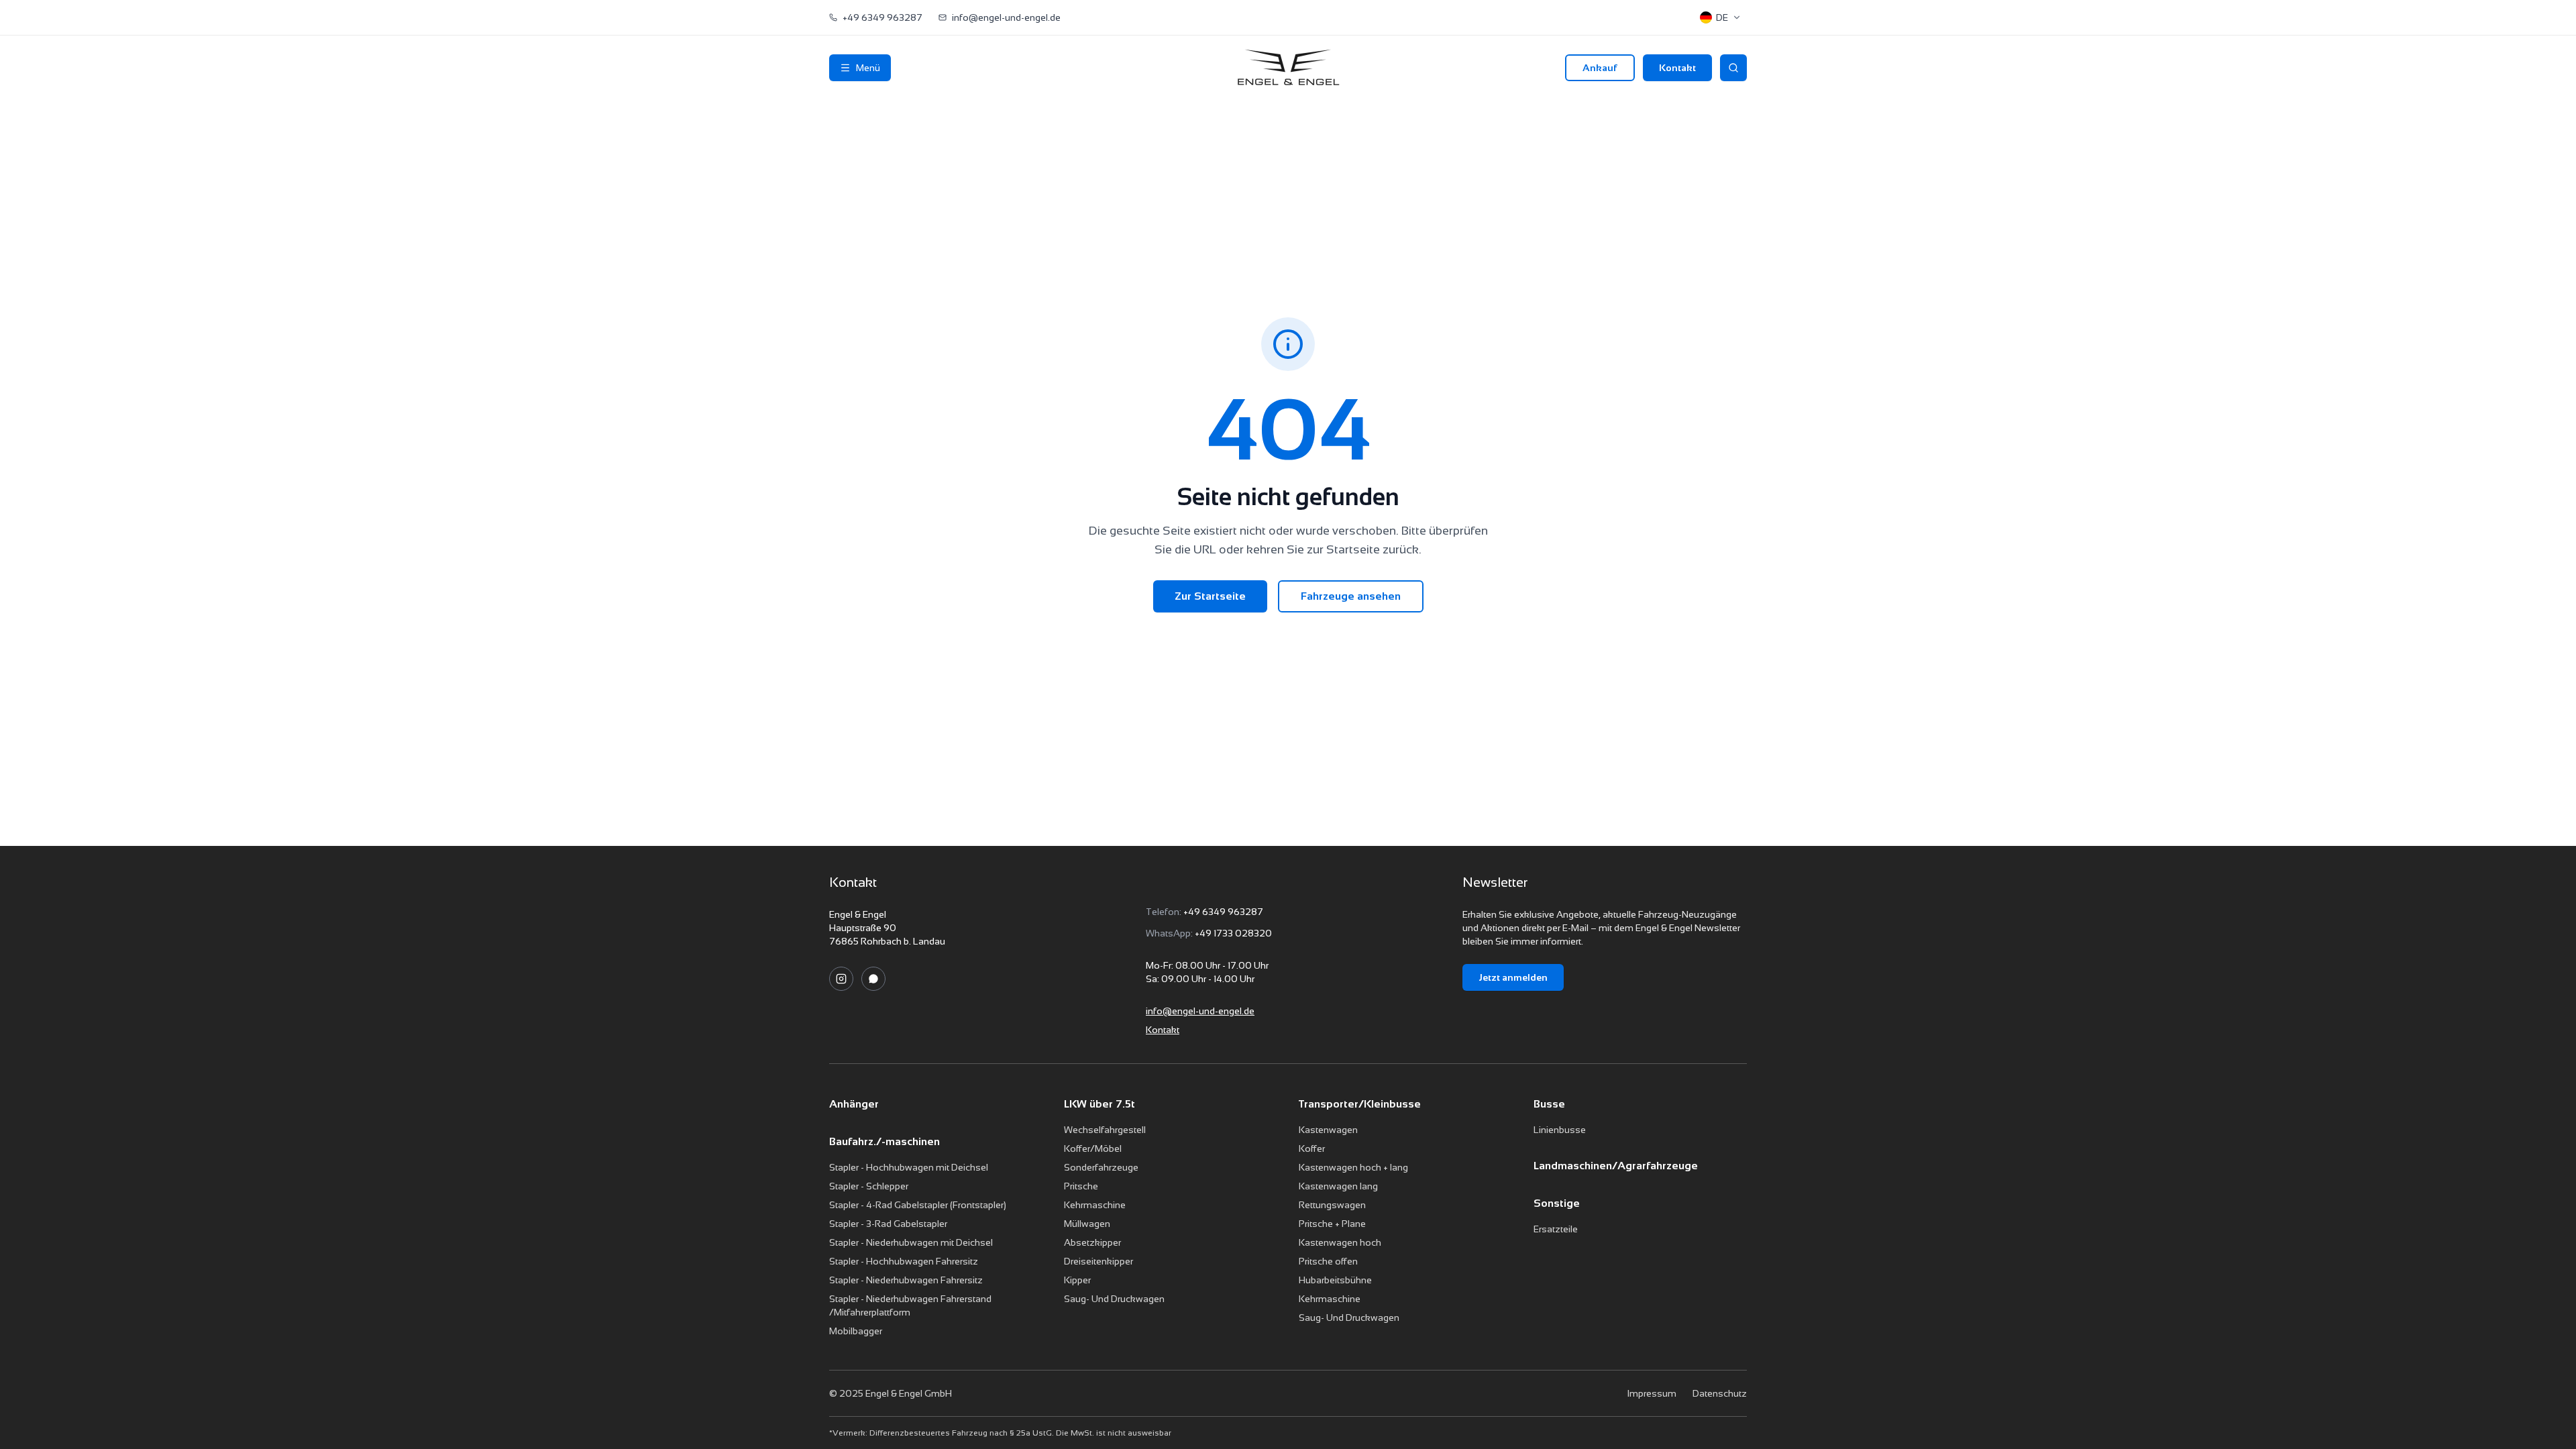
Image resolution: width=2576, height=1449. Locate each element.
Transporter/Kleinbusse (1360, 1104)
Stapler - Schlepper (869, 1186)
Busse (1549, 1104)
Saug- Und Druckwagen (1114, 1299)
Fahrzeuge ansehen (1351, 596)
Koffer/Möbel (1093, 1148)
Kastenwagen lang (1338, 1186)
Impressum (1652, 1393)
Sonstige (1557, 1203)
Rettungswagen (1332, 1205)
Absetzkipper (1092, 1242)
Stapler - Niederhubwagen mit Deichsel (911, 1242)
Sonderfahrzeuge (1101, 1167)
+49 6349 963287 (1223, 912)
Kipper (1077, 1280)
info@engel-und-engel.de (1200, 1011)
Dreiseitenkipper (1098, 1261)
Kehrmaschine (1095, 1205)
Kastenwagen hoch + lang (1353, 1167)
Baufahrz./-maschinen (884, 1141)
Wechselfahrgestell (1105, 1130)
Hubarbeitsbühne (1335, 1280)
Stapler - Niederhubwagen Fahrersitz (906, 1280)
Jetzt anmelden (1513, 977)
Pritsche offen (1328, 1261)
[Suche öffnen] (1733, 68)
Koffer (1312, 1148)
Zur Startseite (1210, 596)
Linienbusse (1560, 1130)
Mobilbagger (856, 1331)
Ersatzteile (1556, 1229)
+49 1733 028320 (1233, 933)
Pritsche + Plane (1332, 1224)
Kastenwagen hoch (1340, 1242)
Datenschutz (1720, 1393)
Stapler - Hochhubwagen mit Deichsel (909, 1167)
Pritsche (1081, 1186)
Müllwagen (1087, 1224)
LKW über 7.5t (1099, 1104)
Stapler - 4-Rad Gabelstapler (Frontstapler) (918, 1205)
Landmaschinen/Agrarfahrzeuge (1616, 1166)
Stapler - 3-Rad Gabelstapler (888, 1224)
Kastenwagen (1328, 1130)
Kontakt (1677, 68)
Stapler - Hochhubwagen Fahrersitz (904, 1261)
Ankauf (1600, 68)
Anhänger (854, 1104)
